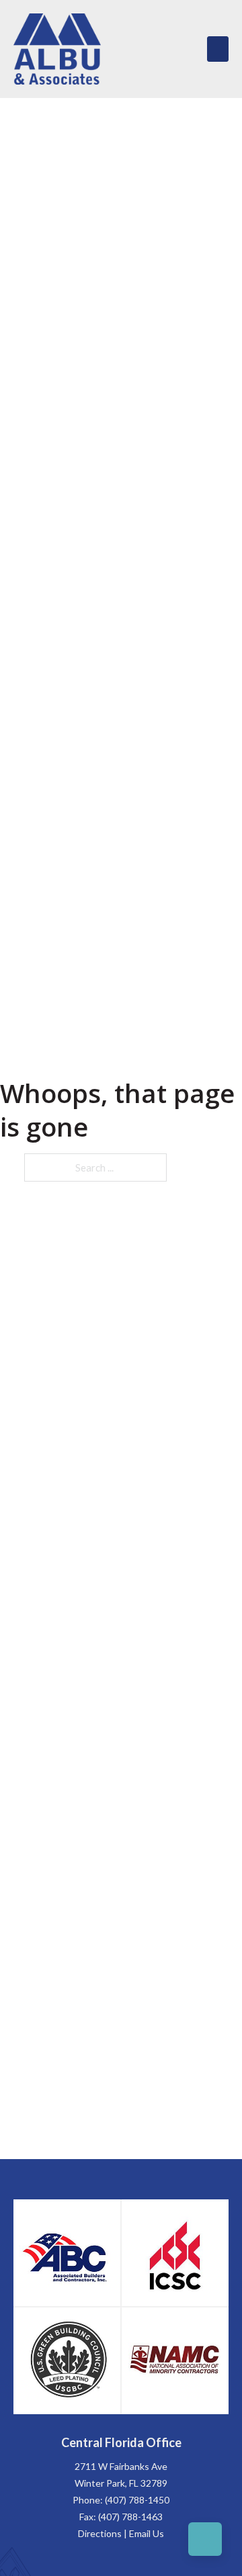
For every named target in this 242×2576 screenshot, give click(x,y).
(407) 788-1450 (137, 2500)
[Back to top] (205, 2539)
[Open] (218, 49)
